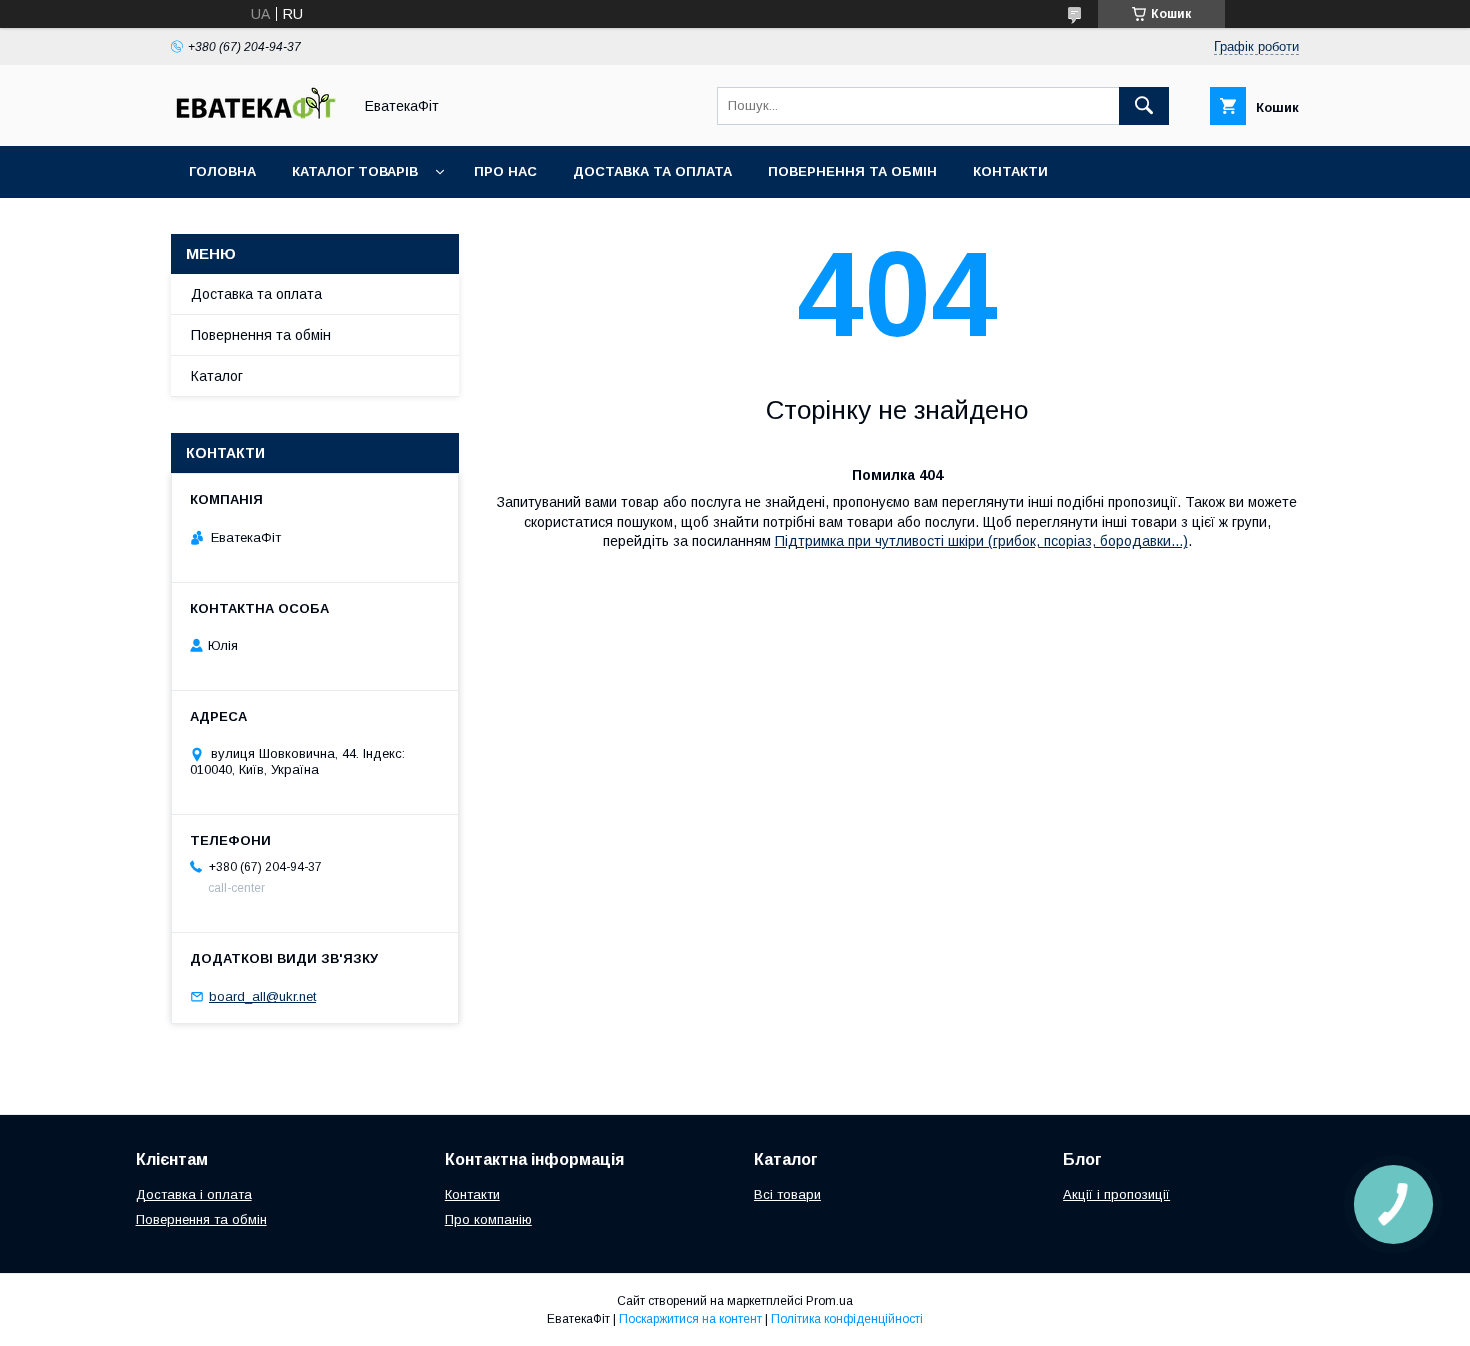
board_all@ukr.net (262, 996)
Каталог (217, 376)
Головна (222, 171)
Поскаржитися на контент (690, 1319)
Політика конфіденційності (847, 1319)
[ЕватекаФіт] (256, 120)
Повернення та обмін (852, 171)
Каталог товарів (355, 171)
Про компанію (488, 1219)
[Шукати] (1144, 106)
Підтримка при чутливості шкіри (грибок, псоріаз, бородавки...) (981, 541)
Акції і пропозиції (1116, 1194)
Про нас (505, 171)
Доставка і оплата (194, 1194)
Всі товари (787, 1194)
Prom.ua (829, 1301)
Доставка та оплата (652, 171)
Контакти (1010, 171)
